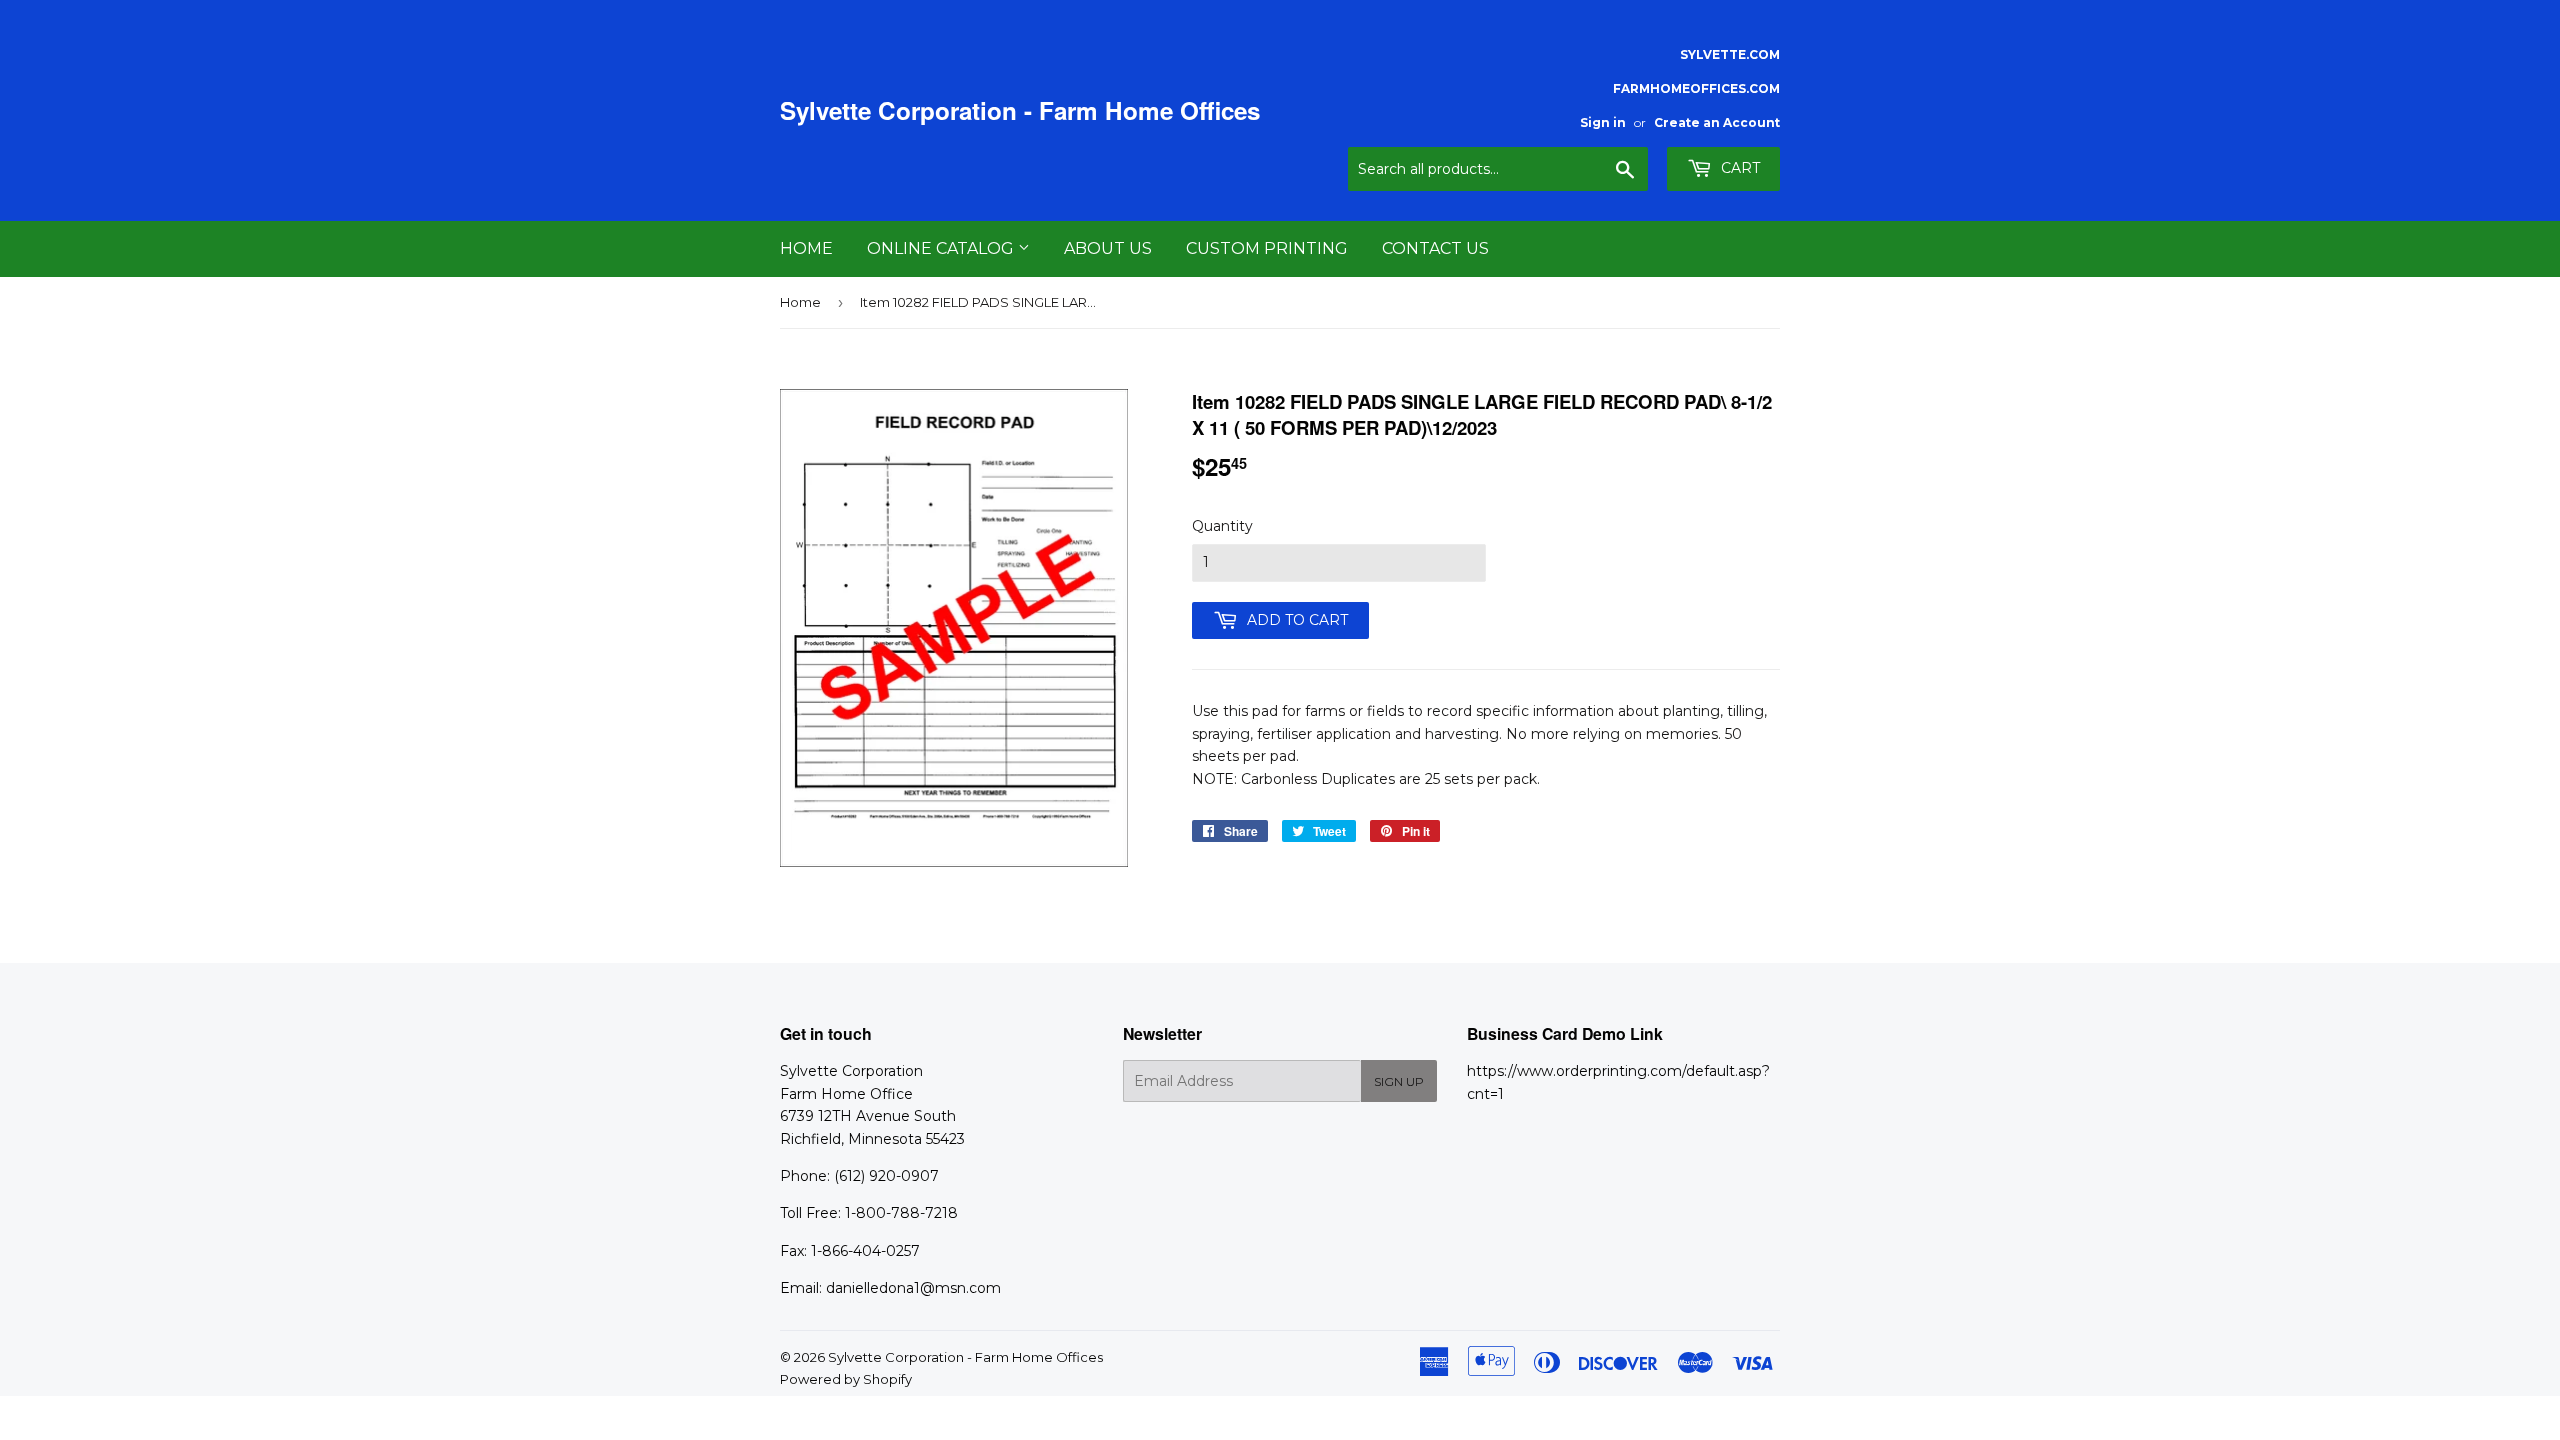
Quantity (1222, 526)
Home (806, 248)
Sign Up (1399, 1081)
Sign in (1603, 122)
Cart (1738, 168)
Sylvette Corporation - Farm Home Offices (1020, 110)
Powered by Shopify (846, 1379)
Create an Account (1717, 122)
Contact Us (1435, 248)
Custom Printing (1267, 248)
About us (1108, 248)
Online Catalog (942, 248)
